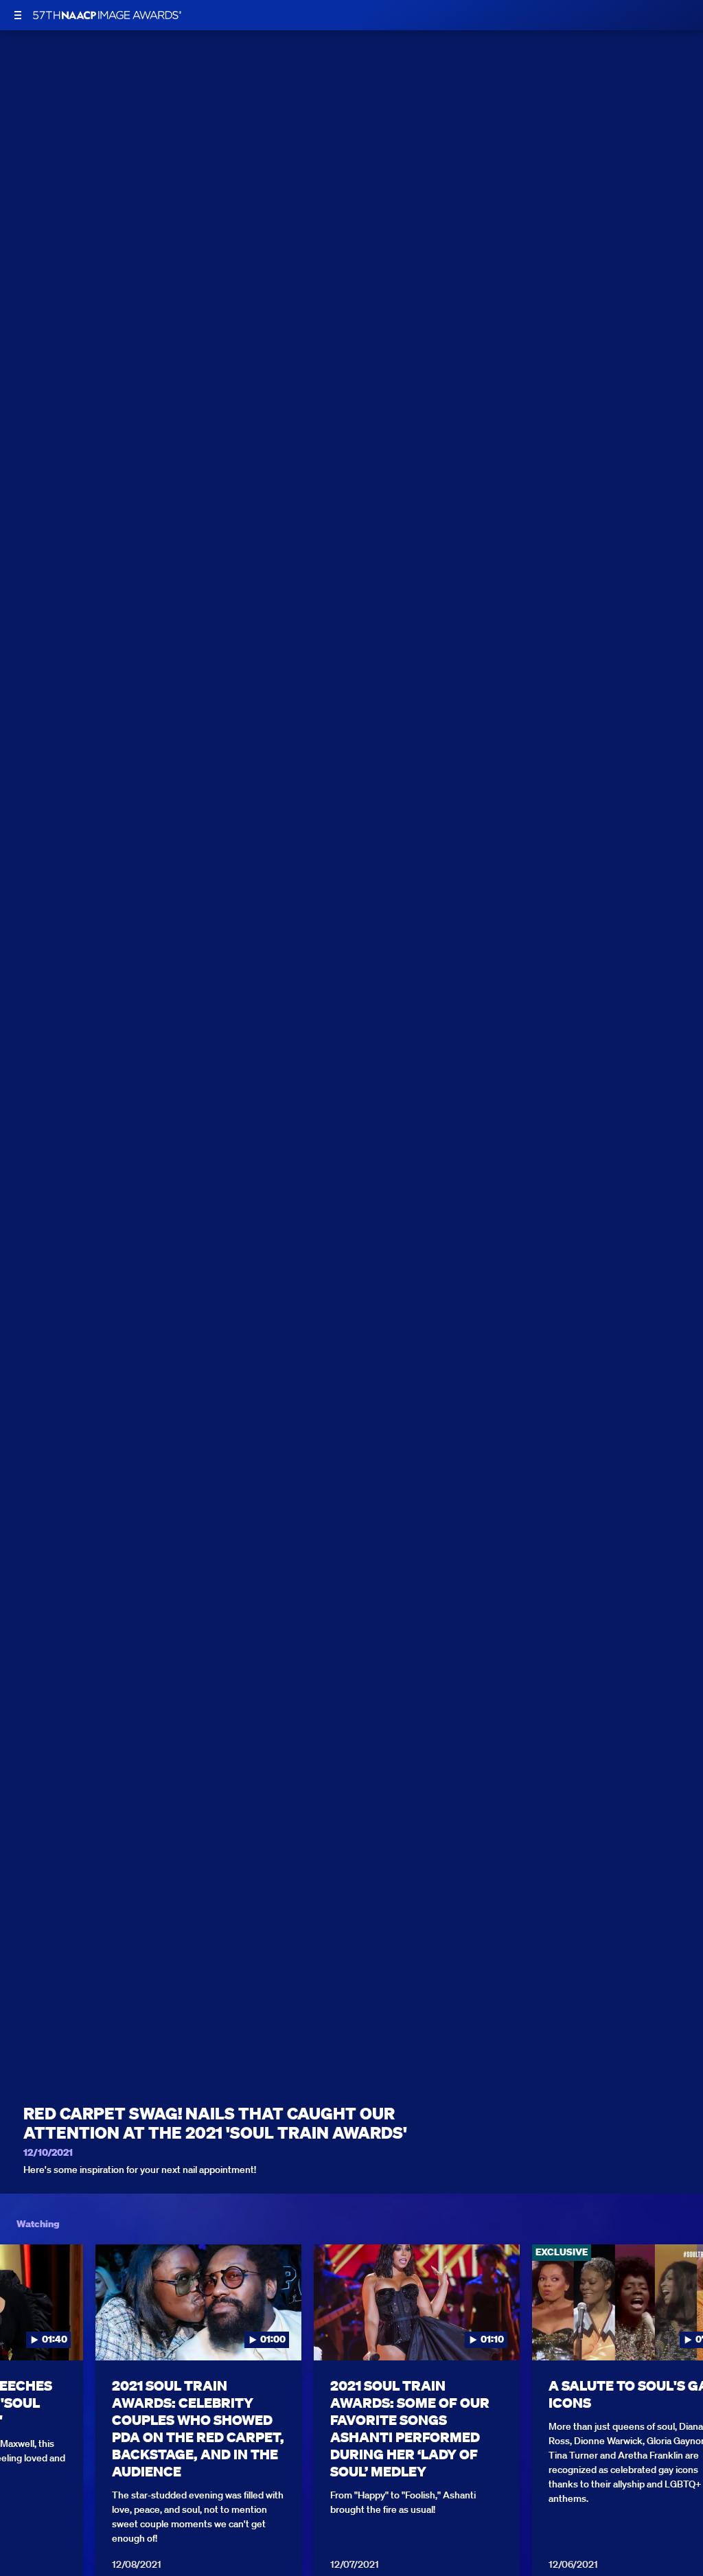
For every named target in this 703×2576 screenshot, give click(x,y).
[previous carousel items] (22, 2331)
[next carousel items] (681, 2331)
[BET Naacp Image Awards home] (107, 15)
